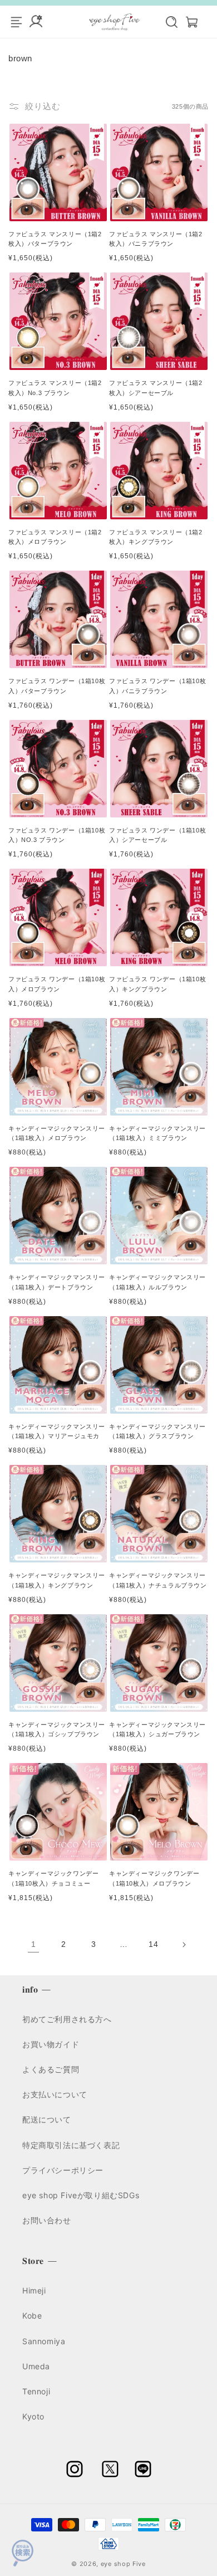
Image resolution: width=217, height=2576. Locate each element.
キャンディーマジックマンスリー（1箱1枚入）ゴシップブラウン (57, 1730)
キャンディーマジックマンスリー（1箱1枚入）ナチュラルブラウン (158, 1580)
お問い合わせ (47, 2220)
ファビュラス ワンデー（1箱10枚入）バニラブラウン (157, 686)
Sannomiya (44, 2341)
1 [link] (34, 1944)
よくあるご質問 (51, 2069)
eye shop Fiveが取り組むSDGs (81, 2195)
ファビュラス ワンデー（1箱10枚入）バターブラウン (57, 686)
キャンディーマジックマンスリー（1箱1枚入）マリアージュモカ (57, 1431)
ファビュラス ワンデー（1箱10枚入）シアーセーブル (157, 835)
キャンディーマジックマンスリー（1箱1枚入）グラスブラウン (157, 1431)
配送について (47, 2119)
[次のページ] (184, 1945)
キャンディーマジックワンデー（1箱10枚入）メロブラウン (154, 1878)
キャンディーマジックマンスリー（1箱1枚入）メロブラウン (57, 1133)
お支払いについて (55, 2094)
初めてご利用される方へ (67, 2019)
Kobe (32, 2316)
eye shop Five (123, 2564)
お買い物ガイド (51, 2044)
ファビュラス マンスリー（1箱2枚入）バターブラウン (55, 239)
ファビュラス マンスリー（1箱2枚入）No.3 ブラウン (55, 388)
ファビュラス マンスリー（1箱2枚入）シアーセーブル (156, 388)
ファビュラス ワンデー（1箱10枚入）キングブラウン (157, 984)
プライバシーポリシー (63, 2170)
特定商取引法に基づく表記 (71, 2145)
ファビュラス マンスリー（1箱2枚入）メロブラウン (55, 537)
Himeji (34, 2290)
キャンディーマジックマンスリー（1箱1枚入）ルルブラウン (157, 1282)
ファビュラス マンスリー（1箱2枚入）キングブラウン (156, 537)
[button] (166, 22)
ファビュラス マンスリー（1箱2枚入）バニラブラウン (156, 239)
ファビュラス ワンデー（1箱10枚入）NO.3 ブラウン (57, 835)
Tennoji (36, 2391)
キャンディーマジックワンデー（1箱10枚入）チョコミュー (53, 1878)
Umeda (36, 2366)
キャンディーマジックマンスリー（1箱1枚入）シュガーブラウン (157, 1730)
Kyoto (33, 2416)
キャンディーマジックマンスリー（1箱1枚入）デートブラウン (57, 1282)
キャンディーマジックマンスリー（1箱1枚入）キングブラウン (57, 1580)
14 (153, 1944)
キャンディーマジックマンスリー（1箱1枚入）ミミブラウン (157, 1133)
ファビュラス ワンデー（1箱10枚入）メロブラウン (57, 984)
